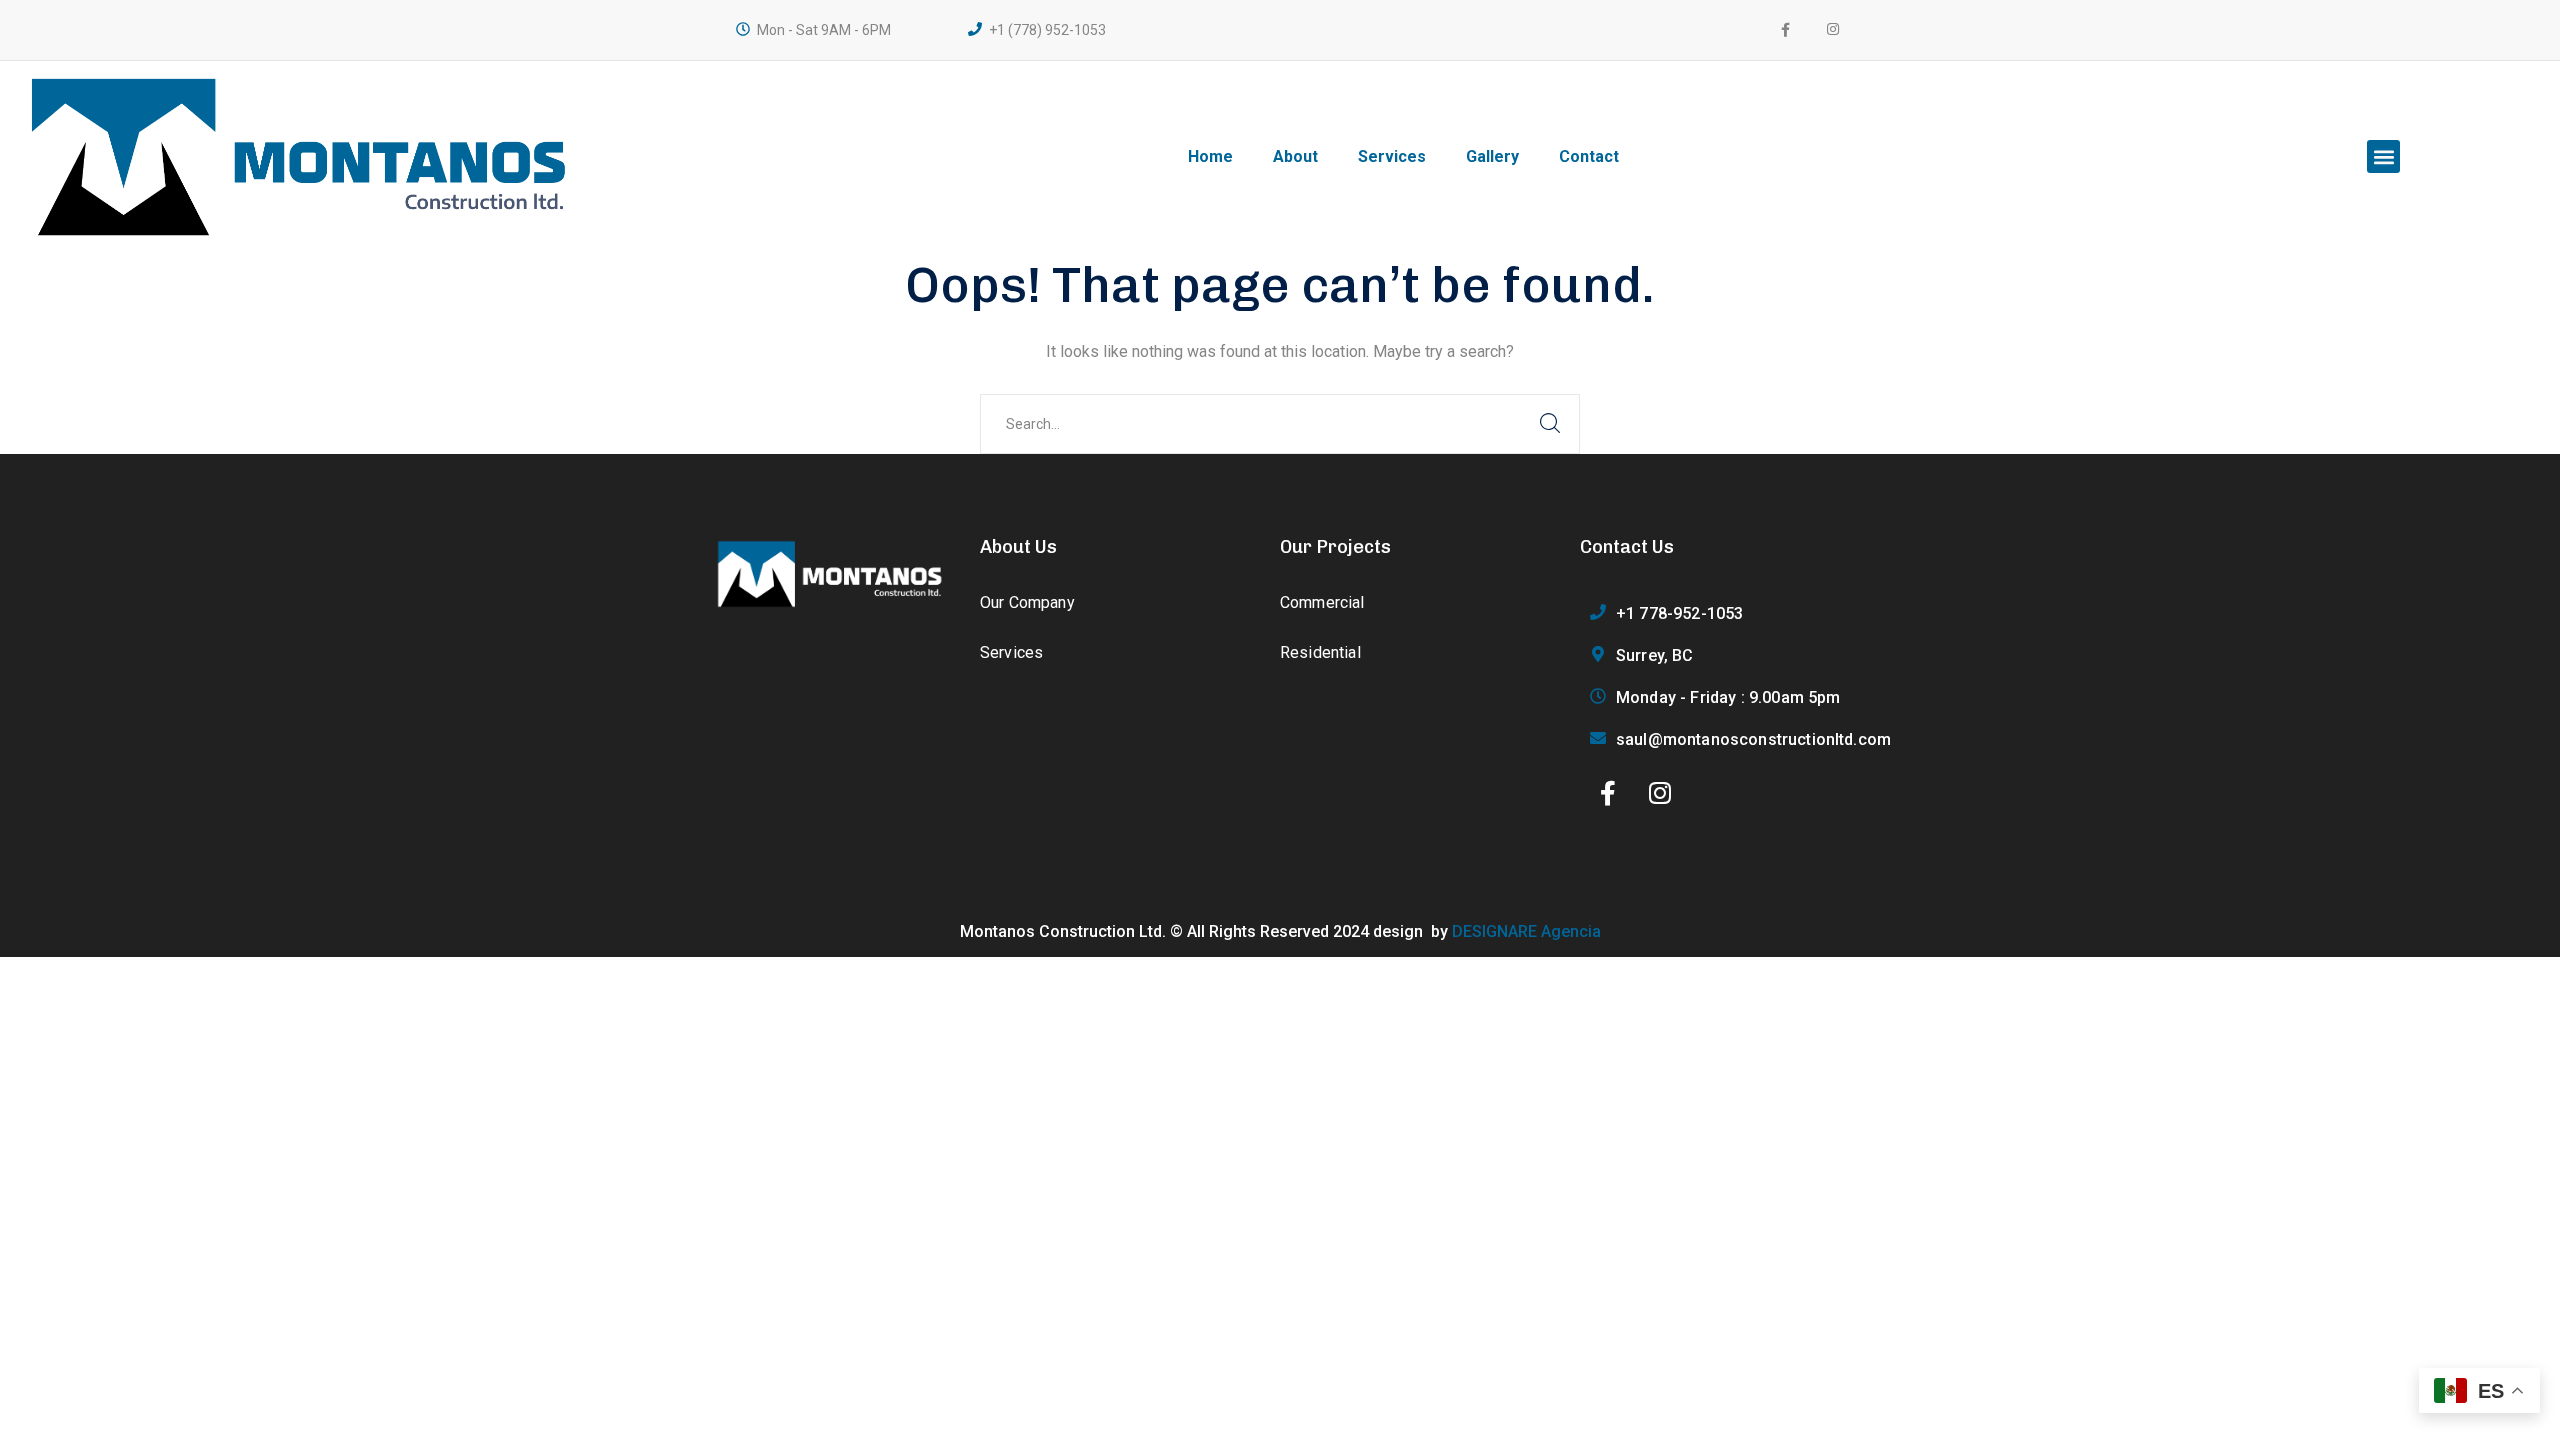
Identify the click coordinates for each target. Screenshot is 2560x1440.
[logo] (830, 572)
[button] (2383, 156)
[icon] (1834, 30)
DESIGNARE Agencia (1526, 931)
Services (1392, 156)
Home (1210, 156)
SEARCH (1550, 424)
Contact (1589, 156)
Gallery (1492, 156)
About (1295, 156)
